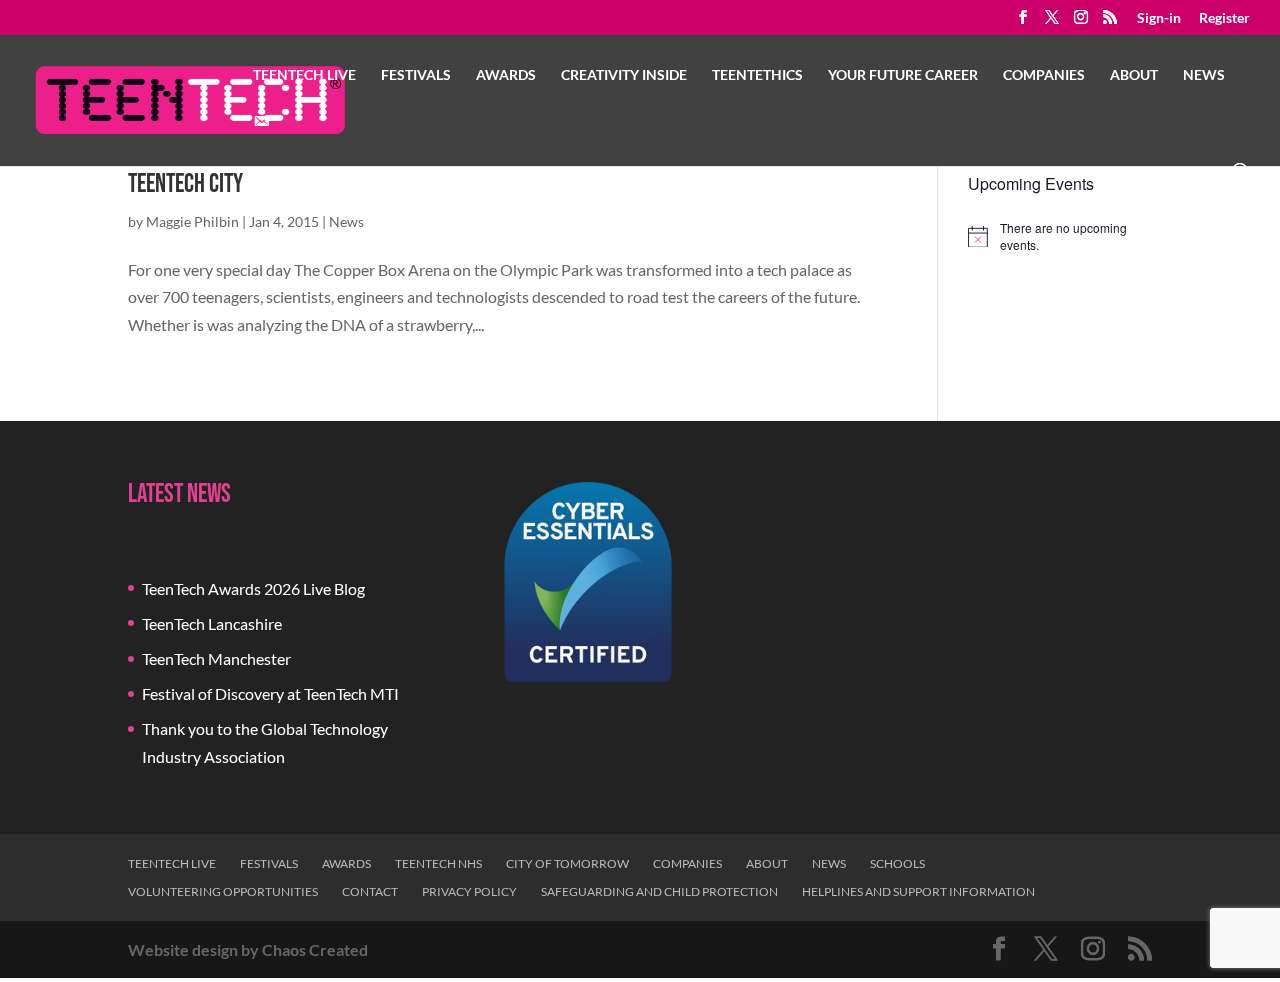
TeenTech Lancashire (212, 623)
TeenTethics (757, 75)
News (1204, 75)
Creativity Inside (624, 75)
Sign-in (1159, 18)
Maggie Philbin (192, 221)
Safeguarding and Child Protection (659, 891)
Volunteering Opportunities (223, 891)
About (1134, 75)
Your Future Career (903, 75)
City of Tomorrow (567, 863)
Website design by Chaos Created (248, 949)
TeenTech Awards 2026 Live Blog (253, 588)
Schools (897, 863)
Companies (1044, 75)
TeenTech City (185, 184)
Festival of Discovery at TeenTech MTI (270, 693)
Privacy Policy (469, 891)
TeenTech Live (304, 75)
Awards (506, 75)
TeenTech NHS (438, 863)
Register (1224, 18)
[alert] (1060, 236)
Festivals (416, 75)
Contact (370, 891)
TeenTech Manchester (216, 658)
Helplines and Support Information (918, 891)
